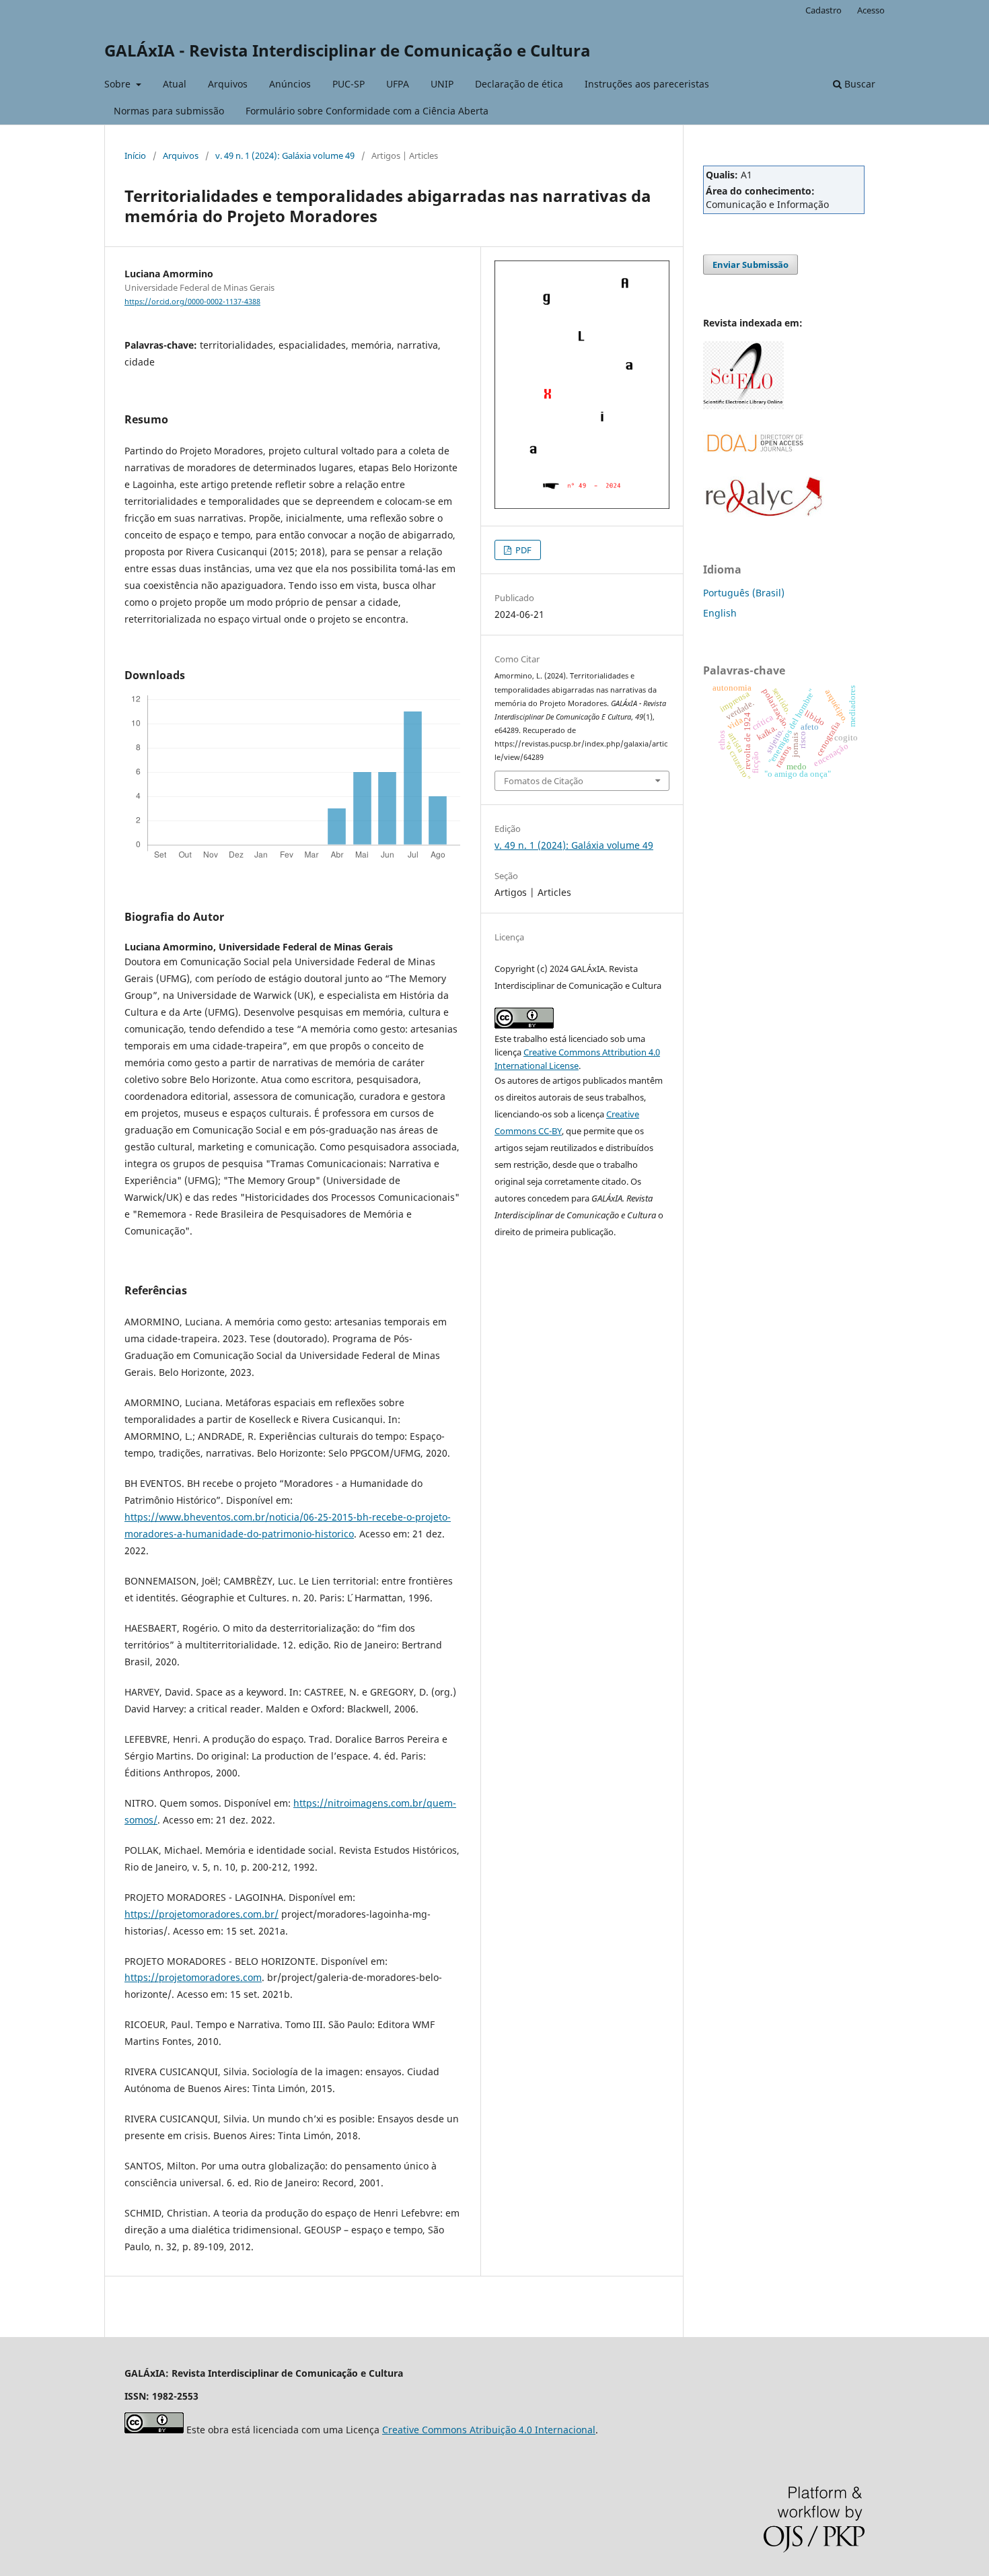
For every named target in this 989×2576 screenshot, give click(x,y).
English (720, 613)
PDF (522, 550)
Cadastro (823, 10)
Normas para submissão (169, 111)
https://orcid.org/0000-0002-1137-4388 (192, 302)
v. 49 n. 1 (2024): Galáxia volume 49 (285, 155)
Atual (175, 84)
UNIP (442, 84)
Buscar (858, 84)
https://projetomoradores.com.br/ (202, 1914)
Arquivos (228, 84)
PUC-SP (349, 84)
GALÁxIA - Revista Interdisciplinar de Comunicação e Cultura (347, 50)
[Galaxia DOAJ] (754, 467)
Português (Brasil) (744, 593)
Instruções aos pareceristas (647, 84)
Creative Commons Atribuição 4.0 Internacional (489, 2430)
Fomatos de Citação (544, 781)
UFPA (398, 84)
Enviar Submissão (750, 265)
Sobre (119, 84)
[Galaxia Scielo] (743, 406)
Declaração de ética (519, 84)
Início (135, 155)
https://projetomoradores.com (193, 1977)
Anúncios (290, 84)
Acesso (871, 10)
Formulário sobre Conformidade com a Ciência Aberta (367, 111)
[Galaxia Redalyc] (764, 513)
